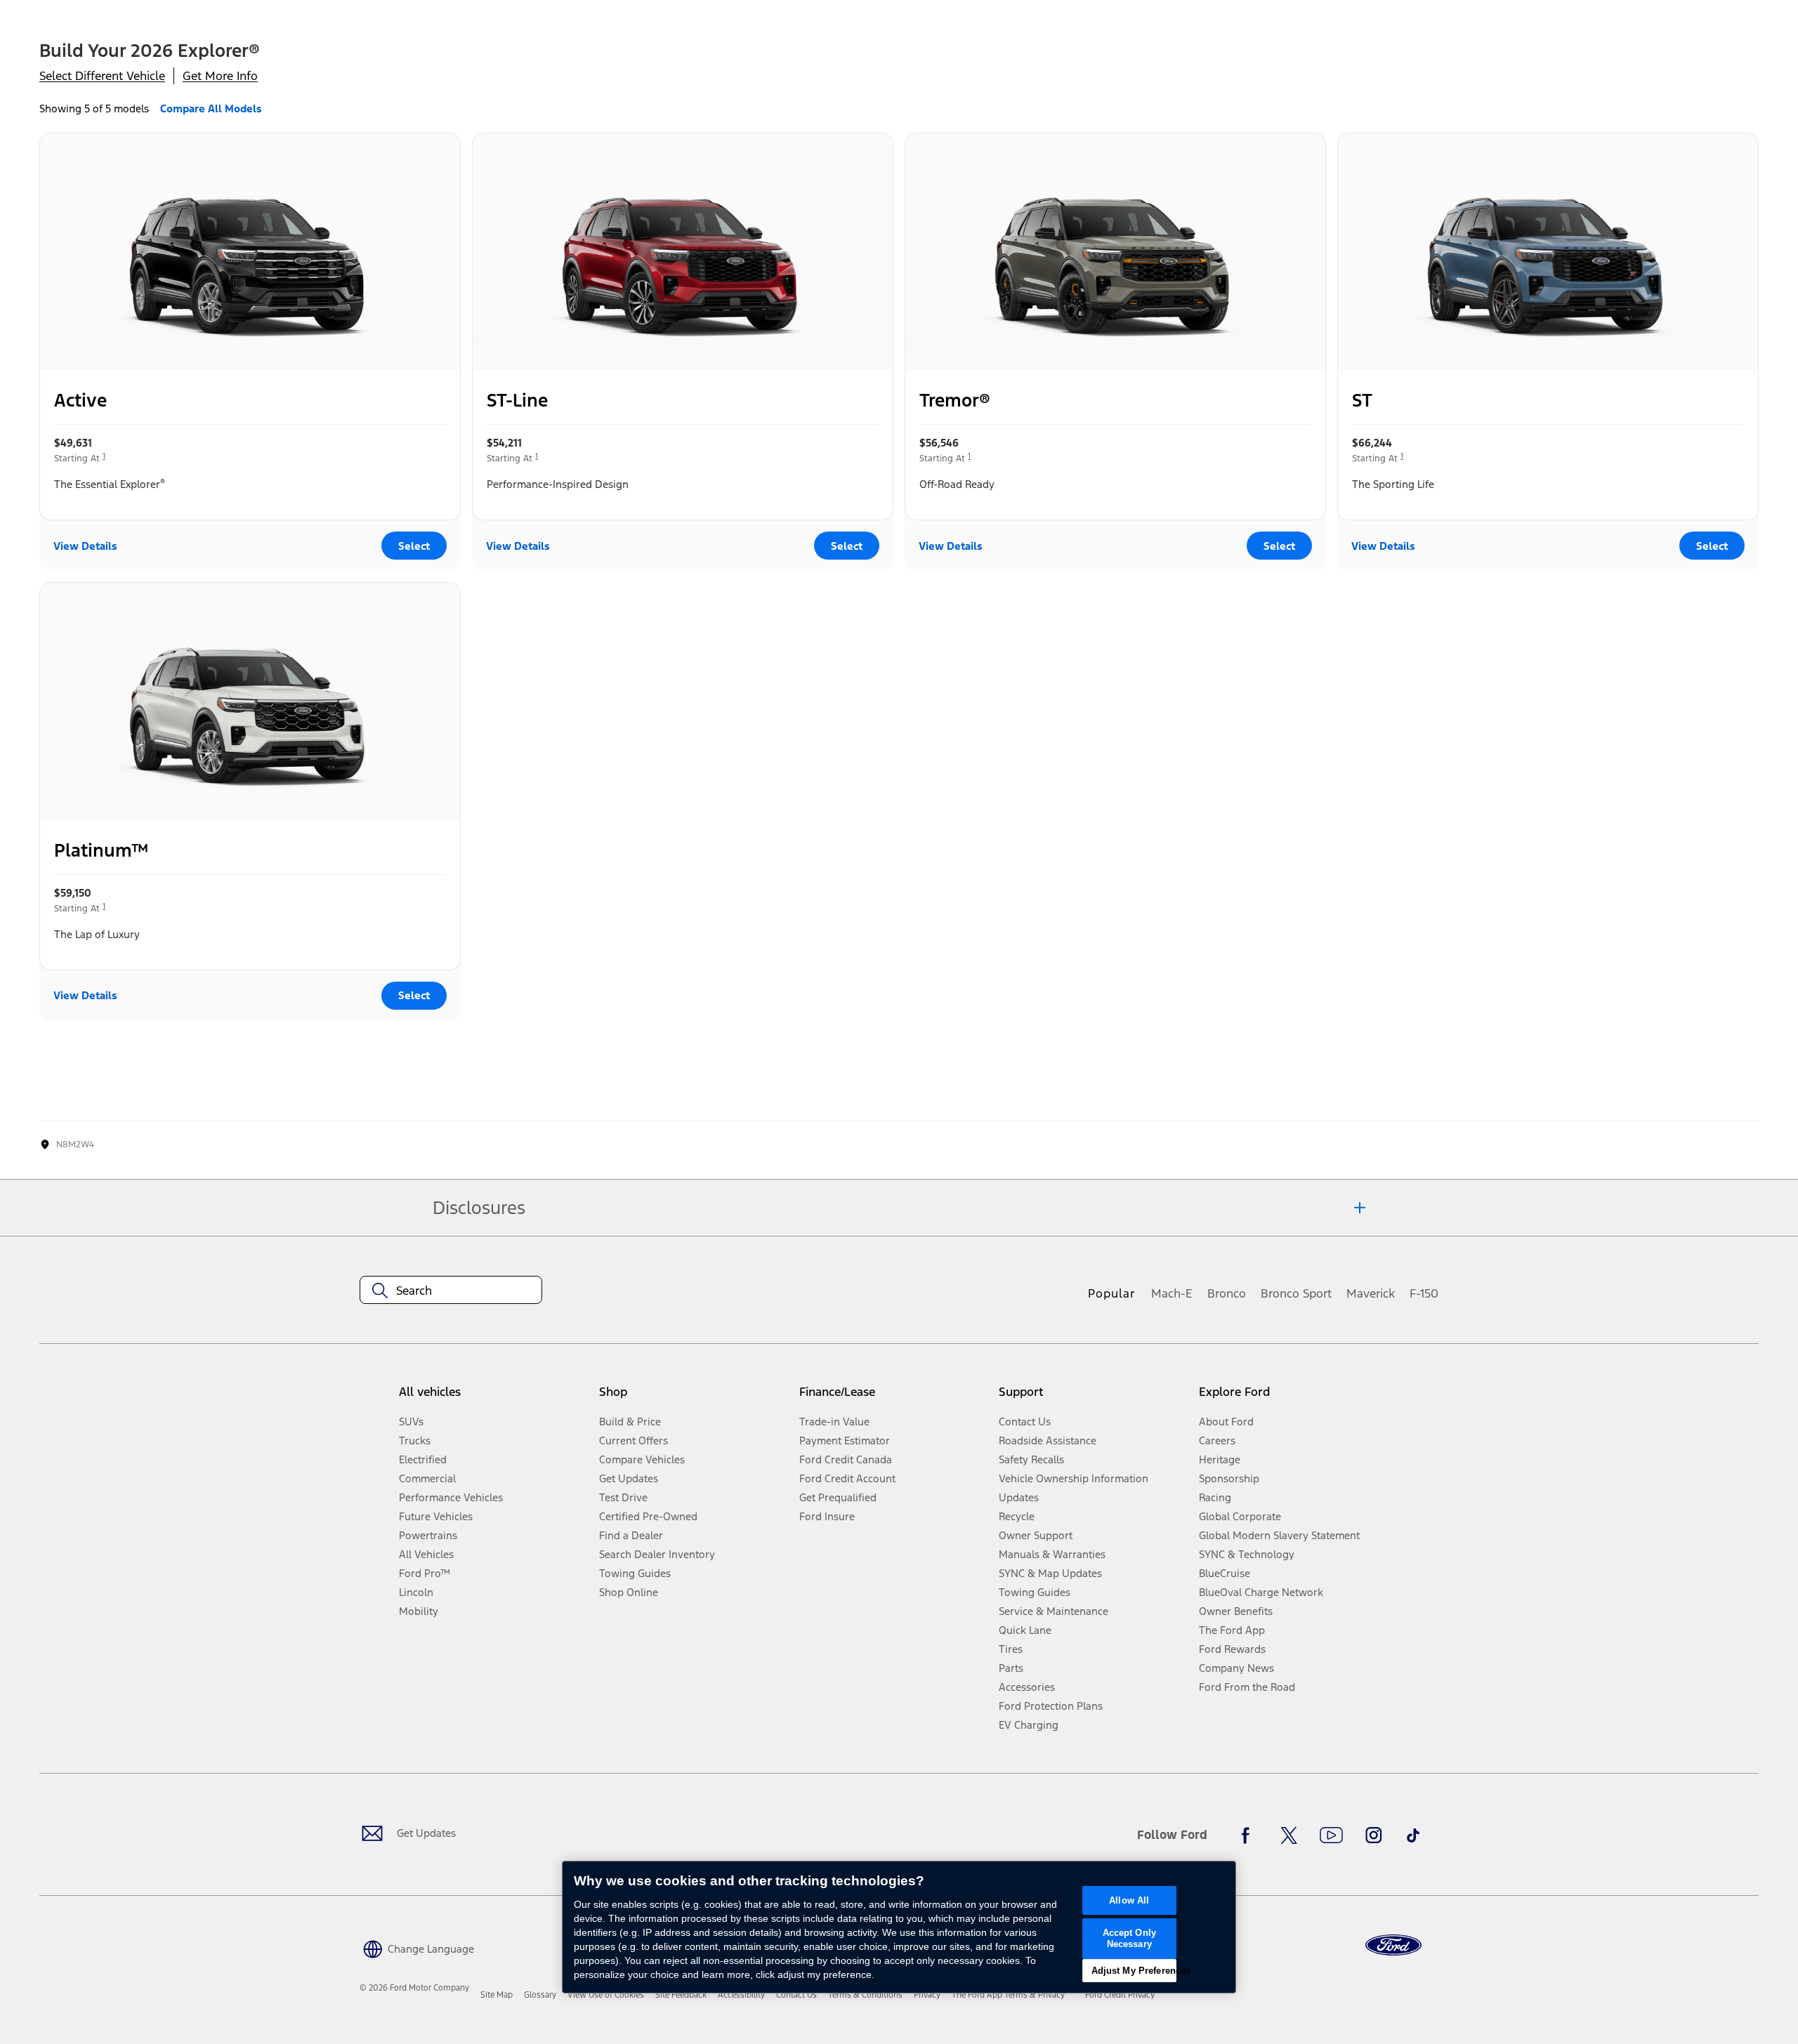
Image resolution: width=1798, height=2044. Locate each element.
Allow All (1129, 1900)
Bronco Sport (1296, 1293)
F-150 (1424, 1293)
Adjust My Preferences (1134, 1971)
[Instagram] (1374, 1835)
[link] (497, 1995)
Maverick (1371, 1293)
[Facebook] (1249, 1835)
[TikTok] (1413, 1835)
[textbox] (451, 1291)
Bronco (1227, 1293)
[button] (417, 1947)
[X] (1289, 1835)
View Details (85, 546)
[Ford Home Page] (1393, 1945)
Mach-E (1172, 1293)
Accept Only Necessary (1129, 1938)
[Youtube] (1331, 1835)
